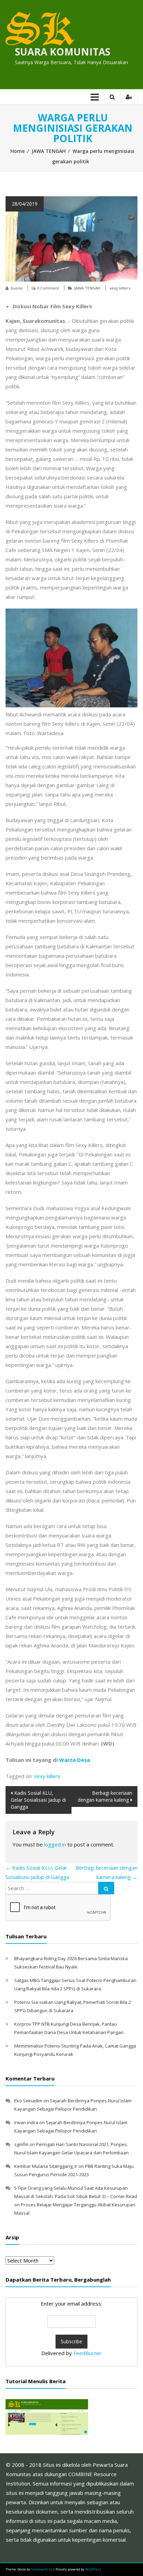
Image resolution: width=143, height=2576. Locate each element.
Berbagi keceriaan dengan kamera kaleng (105, 1796)
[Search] (106, 1888)
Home (18, 151)
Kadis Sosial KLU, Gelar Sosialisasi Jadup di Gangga (38, 1800)
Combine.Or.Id (41, 2569)
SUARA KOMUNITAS (63, 52)
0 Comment (48, 288)
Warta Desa (74, 1760)
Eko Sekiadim (28, 2101)
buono (16, 288)
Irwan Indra (26, 2122)
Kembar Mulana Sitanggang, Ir (46, 2166)
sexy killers (120, 288)
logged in (55, 1844)
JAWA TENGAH (49, 151)
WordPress (93, 2569)
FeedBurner (87, 2353)
